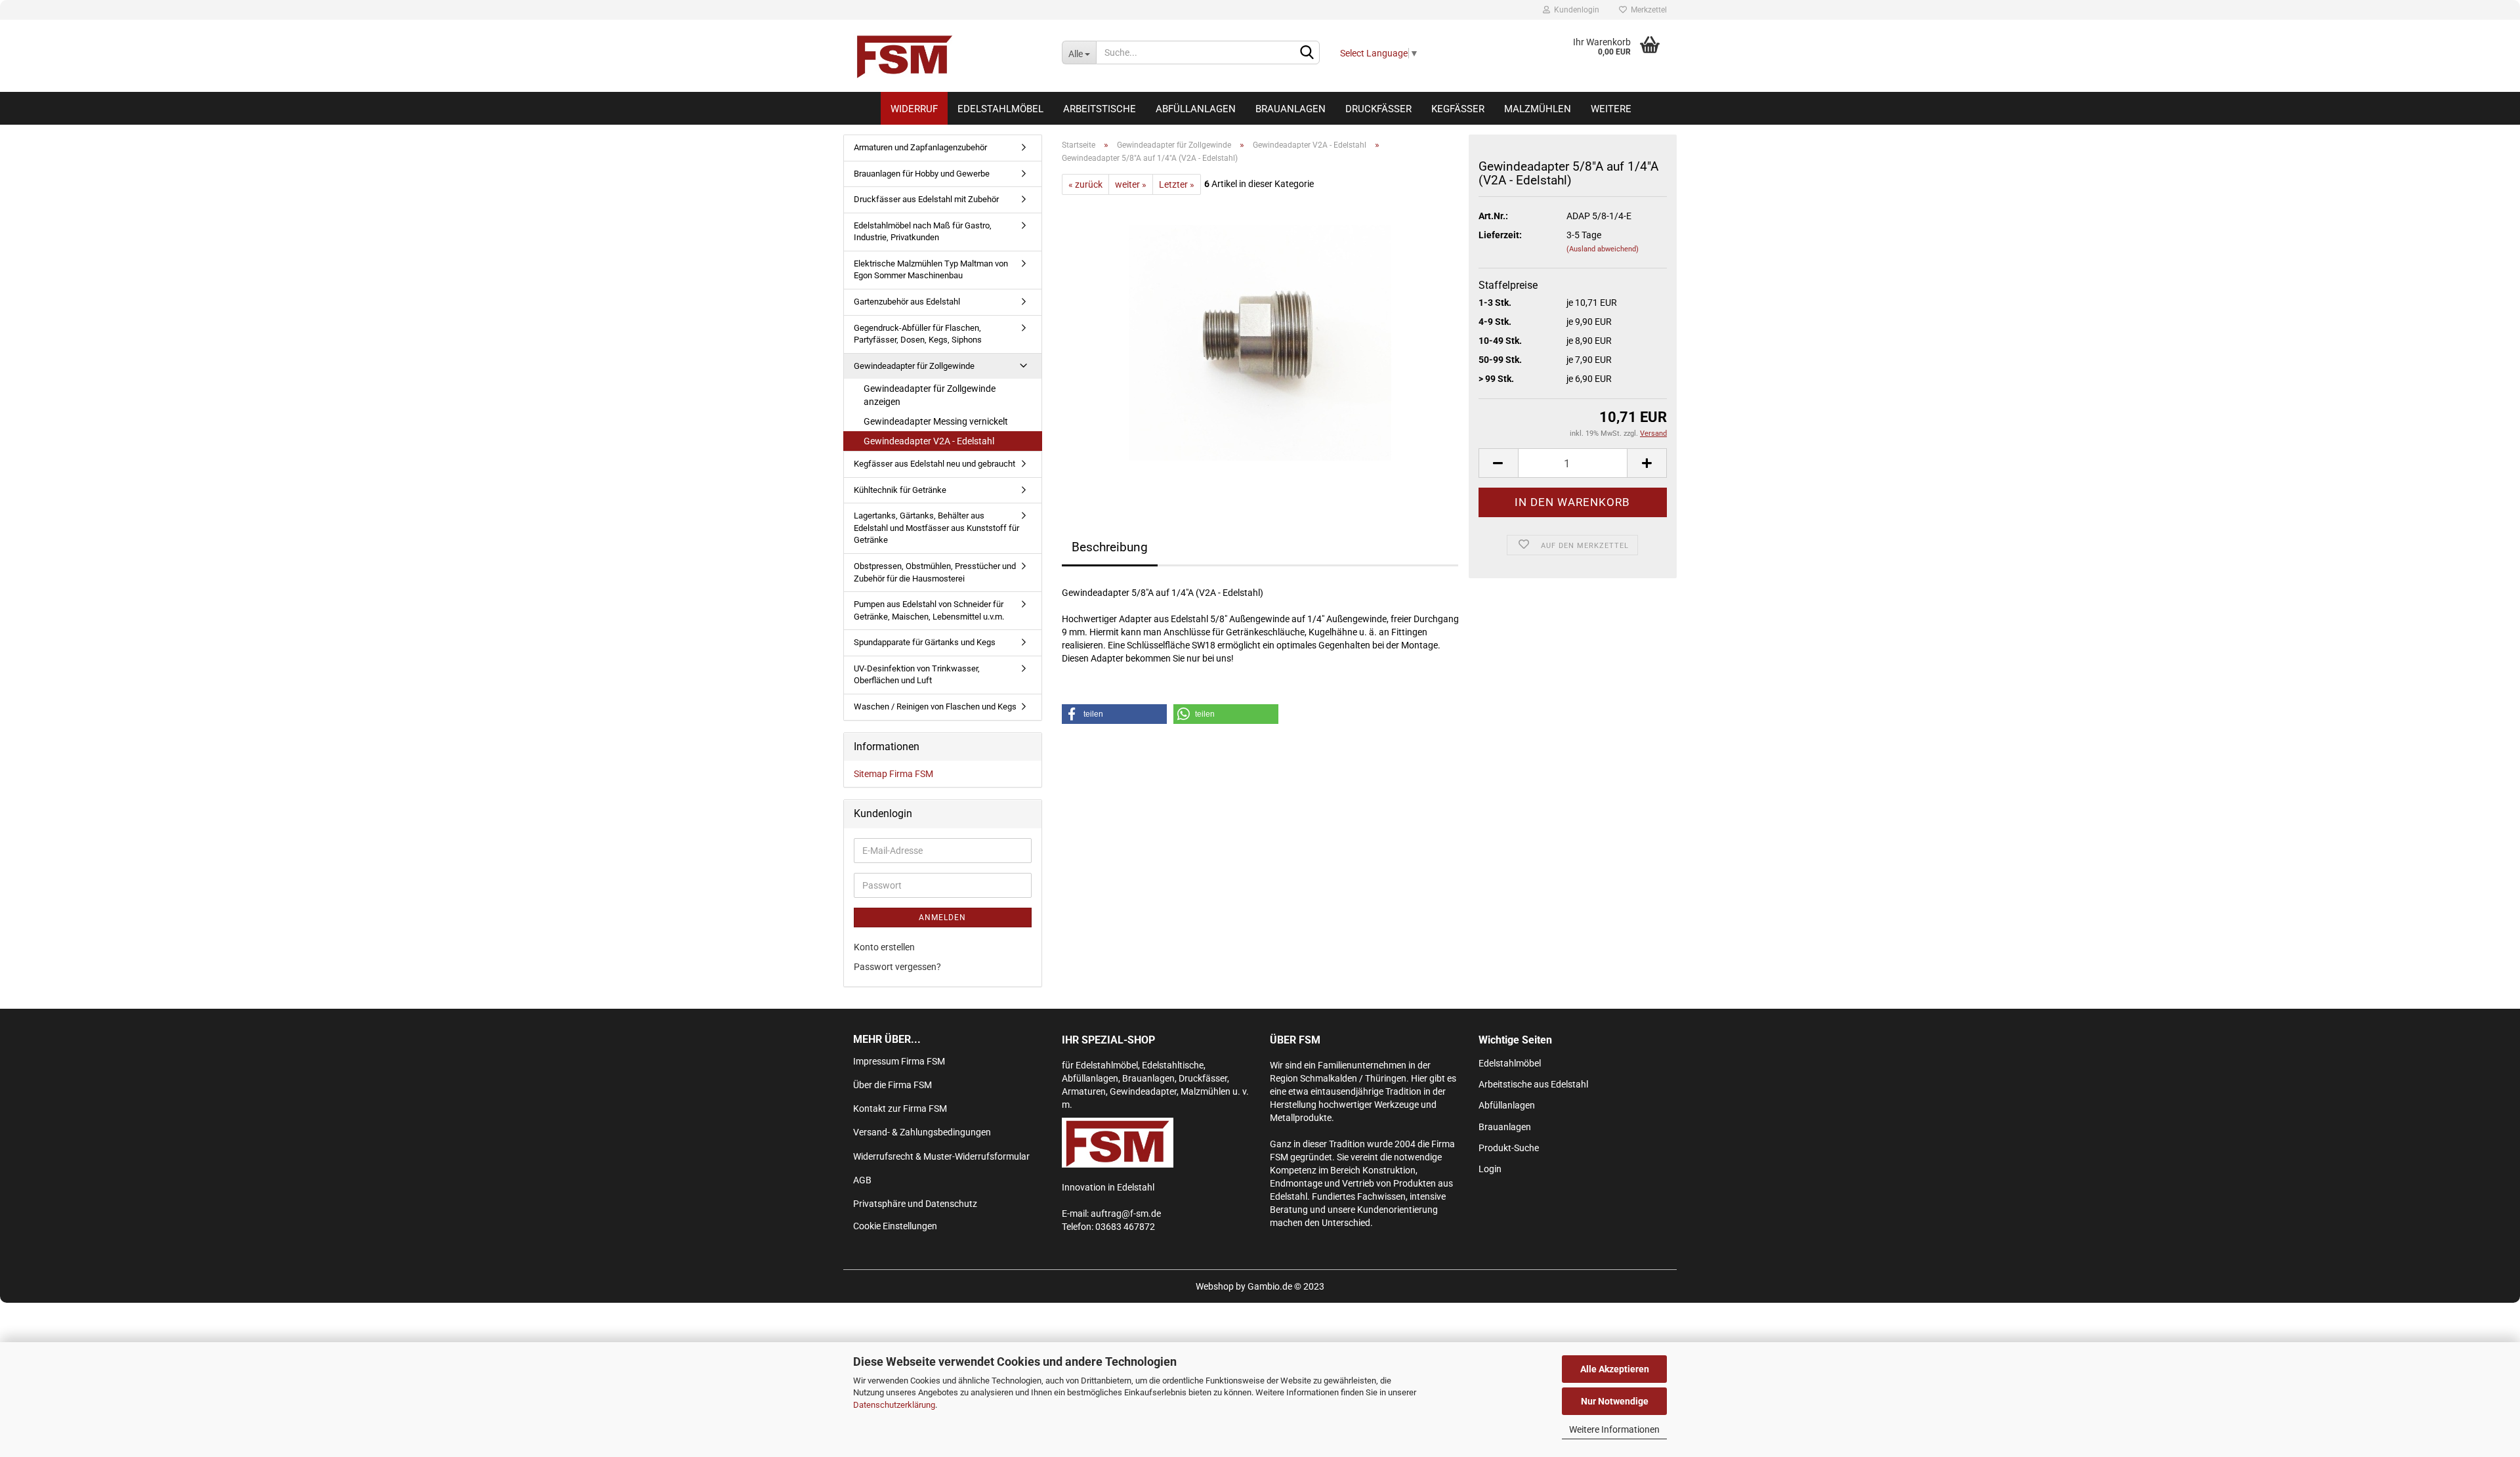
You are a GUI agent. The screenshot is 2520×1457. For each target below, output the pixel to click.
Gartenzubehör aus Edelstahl (907, 302)
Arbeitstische (1100, 109)
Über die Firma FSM (892, 1085)
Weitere (1611, 109)
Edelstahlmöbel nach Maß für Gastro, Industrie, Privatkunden (923, 232)
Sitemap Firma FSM (893, 774)
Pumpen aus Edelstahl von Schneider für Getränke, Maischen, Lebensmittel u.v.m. (929, 610)
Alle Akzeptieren (1615, 1369)
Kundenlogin (1575, 10)
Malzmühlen (1538, 109)
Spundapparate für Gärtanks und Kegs (925, 642)
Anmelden (942, 918)
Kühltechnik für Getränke (900, 490)
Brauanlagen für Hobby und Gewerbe (922, 174)
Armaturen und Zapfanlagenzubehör (920, 147)
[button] (1114, 714)
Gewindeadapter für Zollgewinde (914, 366)
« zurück (1085, 184)
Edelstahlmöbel (1000, 109)
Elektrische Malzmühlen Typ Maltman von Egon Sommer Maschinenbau (931, 270)
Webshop (1215, 1286)
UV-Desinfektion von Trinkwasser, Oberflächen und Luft (917, 675)
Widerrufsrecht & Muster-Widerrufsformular (941, 1156)
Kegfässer (1458, 109)
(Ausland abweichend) (1603, 249)
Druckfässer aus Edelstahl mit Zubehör (926, 199)
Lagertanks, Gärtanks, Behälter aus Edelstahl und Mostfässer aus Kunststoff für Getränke (936, 528)
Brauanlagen (1291, 109)
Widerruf (914, 109)
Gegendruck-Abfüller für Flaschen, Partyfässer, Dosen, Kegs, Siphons (918, 334)
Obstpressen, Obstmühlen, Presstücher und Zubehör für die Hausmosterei (935, 572)
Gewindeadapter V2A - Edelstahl (929, 441)
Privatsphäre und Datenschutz (915, 1204)
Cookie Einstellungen (895, 1226)
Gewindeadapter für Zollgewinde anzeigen (930, 395)
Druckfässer (1378, 109)
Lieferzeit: (1500, 235)
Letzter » (1177, 184)
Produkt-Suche (1509, 1148)
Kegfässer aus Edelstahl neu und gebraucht (934, 464)
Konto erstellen (884, 947)
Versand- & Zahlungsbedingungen (922, 1132)
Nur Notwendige (1615, 1401)
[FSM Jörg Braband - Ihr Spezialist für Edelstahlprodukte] (948, 56)
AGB (862, 1180)
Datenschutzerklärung (894, 1405)
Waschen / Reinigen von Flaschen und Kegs (935, 707)
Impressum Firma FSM (899, 1061)
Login (1490, 1169)
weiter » (1131, 184)
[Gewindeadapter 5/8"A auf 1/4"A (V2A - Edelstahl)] (1260, 342)
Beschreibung (1110, 547)
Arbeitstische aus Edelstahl (1533, 1084)
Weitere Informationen (1614, 1429)
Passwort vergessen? (897, 967)
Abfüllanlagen (1196, 109)
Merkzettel (1647, 10)
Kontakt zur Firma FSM (900, 1109)
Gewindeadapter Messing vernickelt (936, 421)
